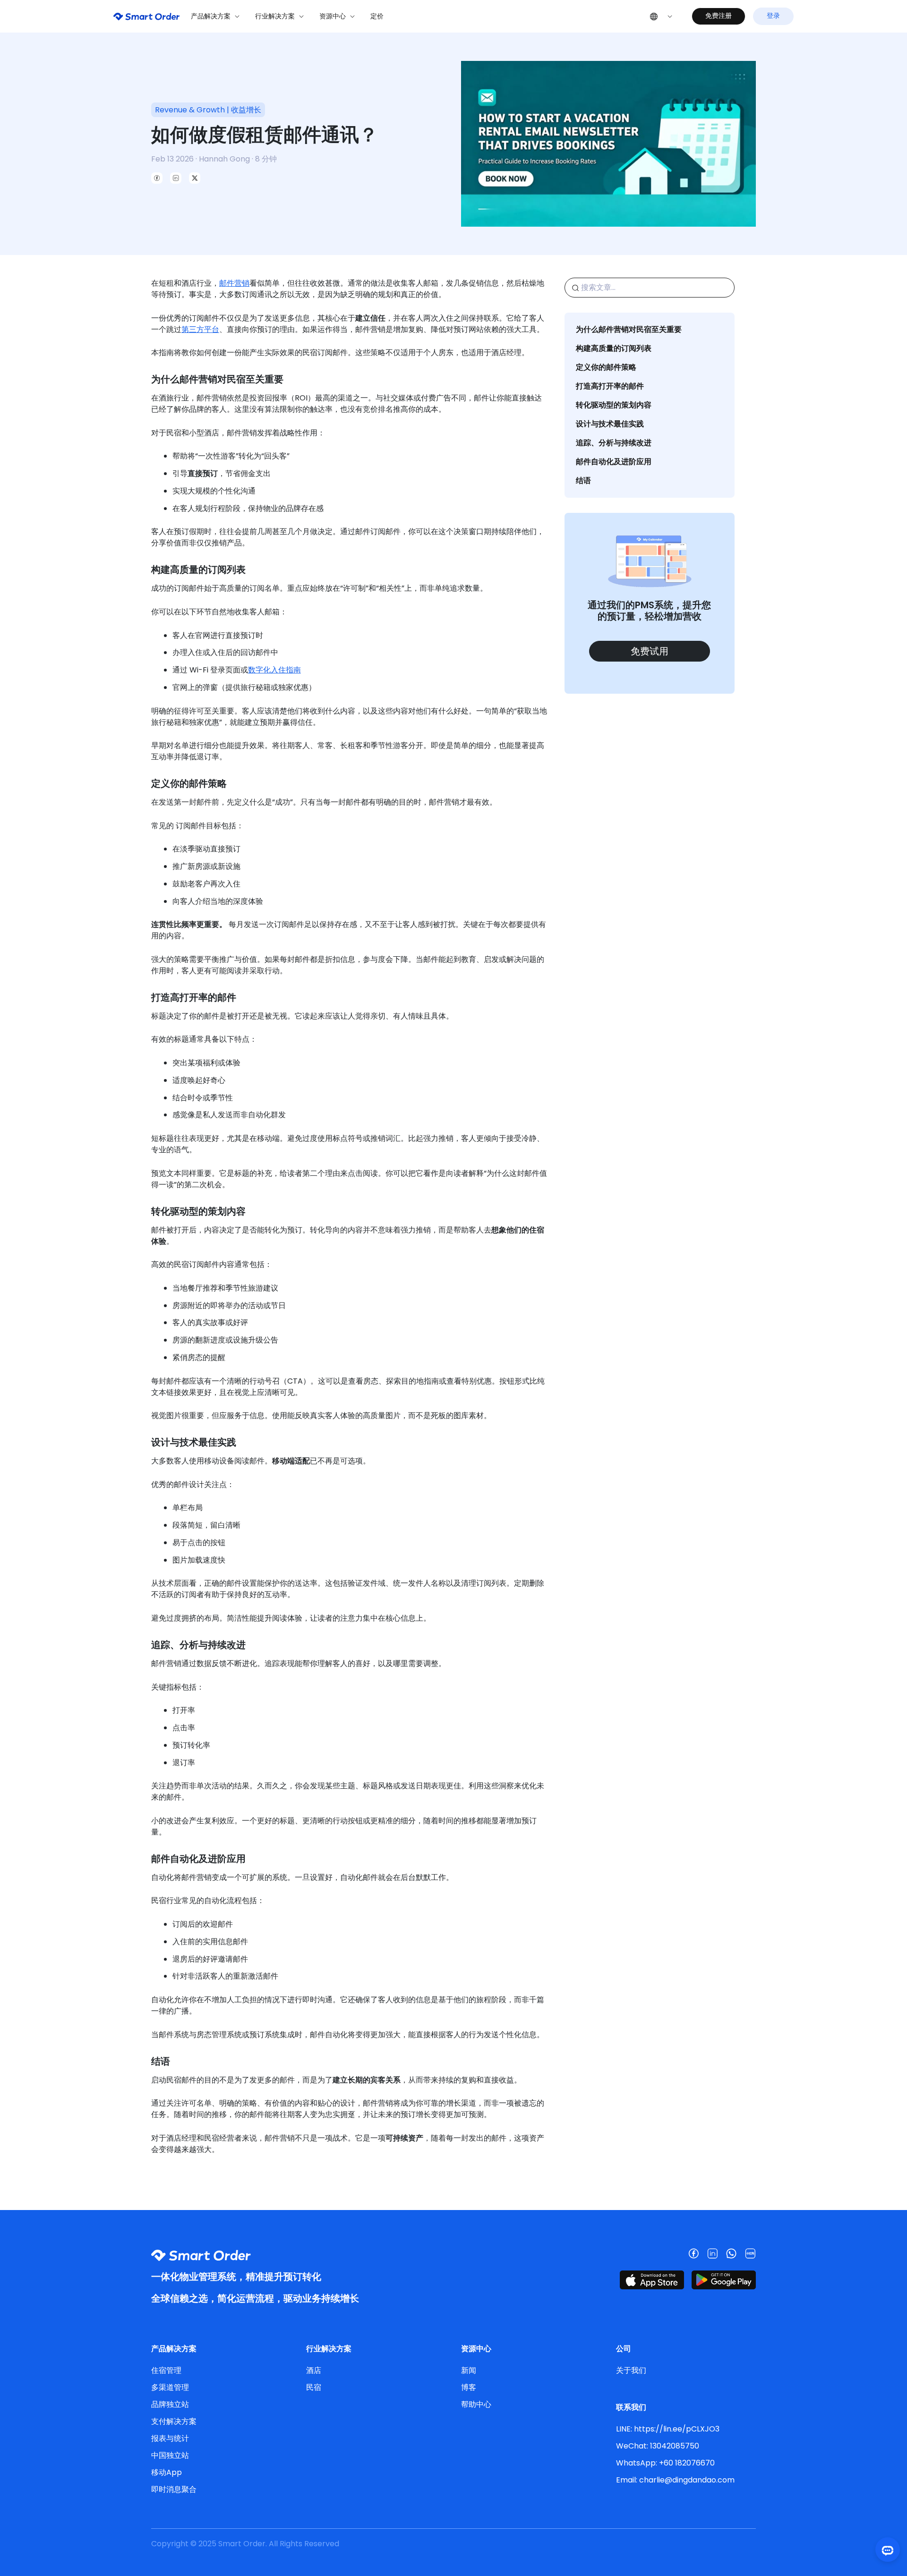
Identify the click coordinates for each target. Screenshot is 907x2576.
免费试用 (650, 651)
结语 (583, 480)
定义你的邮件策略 (606, 367)
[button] (661, 16)
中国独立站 (170, 2455)
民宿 (314, 2387)
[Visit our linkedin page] (712, 2253)
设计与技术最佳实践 (610, 424)
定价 (377, 16)
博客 (469, 2387)
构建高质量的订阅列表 (614, 348)
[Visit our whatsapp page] (731, 2253)
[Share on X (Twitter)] (195, 178)
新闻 (469, 2370)
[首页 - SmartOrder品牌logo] (146, 16)
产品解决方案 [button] (211, 16)
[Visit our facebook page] (693, 2253)
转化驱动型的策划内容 (614, 405)
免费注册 (719, 16)
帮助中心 (476, 2404)
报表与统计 (170, 2438)
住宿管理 (166, 2370)
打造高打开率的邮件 (610, 386)
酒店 (314, 2370)
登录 (773, 16)
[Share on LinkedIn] (176, 178)
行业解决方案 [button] (275, 16)
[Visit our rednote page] (750, 2253)
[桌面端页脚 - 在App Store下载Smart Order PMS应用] (652, 2280)
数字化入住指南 (274, 670)
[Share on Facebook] (157, 178)
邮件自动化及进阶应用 (614, 462)
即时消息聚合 (174, 2489)
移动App (167, 2472)
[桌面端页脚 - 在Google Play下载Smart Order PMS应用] (724, 2280)
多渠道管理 (170, 2387)
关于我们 (631, 2370)
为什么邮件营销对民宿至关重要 (629, 329)
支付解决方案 (174, 2421)
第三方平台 (200, 329)
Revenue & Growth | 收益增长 (208, 110)
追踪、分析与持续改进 (614, 443)
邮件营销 (234, 283)
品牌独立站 (170, 2404)
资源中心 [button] (333, 16)
